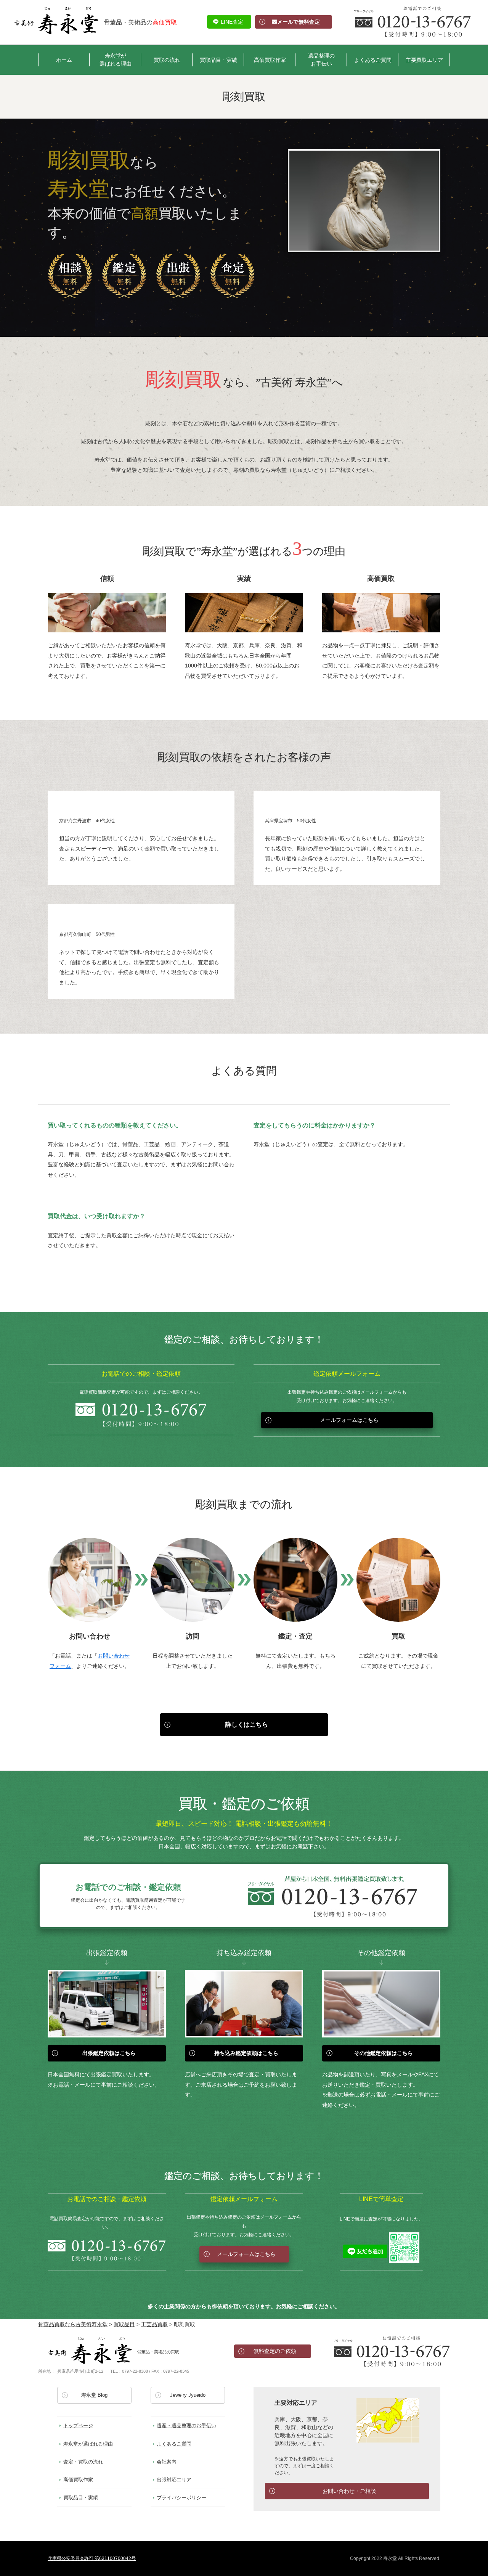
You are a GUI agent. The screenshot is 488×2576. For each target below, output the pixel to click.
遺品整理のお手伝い (321, 60)
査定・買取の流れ (83, 2462)
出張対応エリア (174, 2480)
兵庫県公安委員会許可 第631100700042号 (92, 2558)
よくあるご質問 (373, 60)
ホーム (64, 60)
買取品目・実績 (218, 60)
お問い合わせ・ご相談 (349, 2491)
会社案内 (167, 2462)
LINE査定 (232, 22)
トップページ (78, 2426)
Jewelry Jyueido (188, 2395)
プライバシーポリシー (181, 2498)
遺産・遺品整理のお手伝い (186, 2426)
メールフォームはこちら (349, 1420)
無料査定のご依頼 (275, 2351)
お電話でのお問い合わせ (392, 2351)
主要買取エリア (424, 60)
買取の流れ (167, 60)
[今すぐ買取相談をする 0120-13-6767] (413, 22)
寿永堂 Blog (94, 2395)
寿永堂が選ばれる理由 (116, 60)
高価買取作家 (270, 60)
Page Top (474, 2566)
